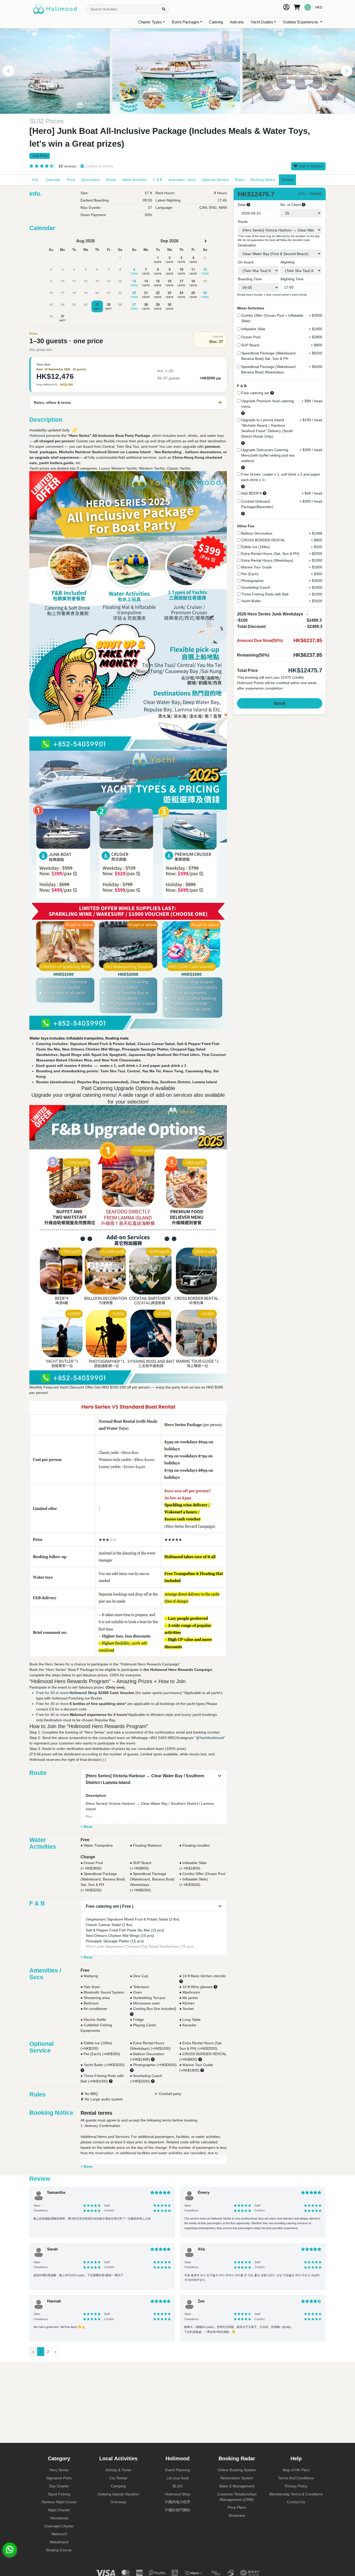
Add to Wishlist (311, 166)
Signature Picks (59, 2478)
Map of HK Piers (296, 2470)
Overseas (118, 2502)
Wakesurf (59, 2534)
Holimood (38, 436)
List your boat (177, 2478)
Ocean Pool (251, 337)
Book (280, 703)
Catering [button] (216, 22)
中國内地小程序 (177, 2502)
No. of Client (291, 205)
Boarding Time (250, 279)
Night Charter (59, 2510)
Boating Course (59, 2550)
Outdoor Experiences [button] (301, 22)
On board (246, 262)
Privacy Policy (296, 2486)
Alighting (287, 262)
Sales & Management (237, 2486)
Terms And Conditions (296, 2478)
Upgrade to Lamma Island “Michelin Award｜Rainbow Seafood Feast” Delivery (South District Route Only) (267, 428)
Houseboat (59, 2518)
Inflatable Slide (253, 329)
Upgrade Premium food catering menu (268, 404)
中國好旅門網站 (177, 2510)
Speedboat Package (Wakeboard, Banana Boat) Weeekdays (269, 369)
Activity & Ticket (118, 2470)
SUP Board (250, 345)
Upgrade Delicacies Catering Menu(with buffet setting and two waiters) (268, 455)
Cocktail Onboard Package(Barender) (257, 504)
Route (243, 222)
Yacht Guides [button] (262, 22)
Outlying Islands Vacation (118, 2494)
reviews (67, 166)
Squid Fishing (59, 2494)
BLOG (178, 2486)
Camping (118, 2486)
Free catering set (255, 393)
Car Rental (118, 2478)
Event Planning (178, 2470)
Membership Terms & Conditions (296, 2494)
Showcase (237, 2515)
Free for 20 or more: (53, 1693)
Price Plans (237, 2507)
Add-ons (237, 22)
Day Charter (59, 2486)
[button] (8, 71)
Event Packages (186, 22)
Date (242, 205)
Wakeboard (59, 2542)
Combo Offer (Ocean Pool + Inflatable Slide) (272, 318)
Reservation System (237, 2478)
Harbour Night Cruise (59, 2502)
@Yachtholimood (210, 1738)
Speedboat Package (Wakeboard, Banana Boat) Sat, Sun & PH (269, 356)
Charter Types (150, 22)
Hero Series (59, 2470)
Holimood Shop (83, 1693)
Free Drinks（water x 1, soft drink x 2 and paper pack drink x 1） (281, 477)
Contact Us (296, 2502)
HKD (319, 7)
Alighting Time (292, 279)
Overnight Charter (59, 2526)
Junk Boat (40, 156)
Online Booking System (237, 2470)
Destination (247, 245)
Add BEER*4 (251, 493)
